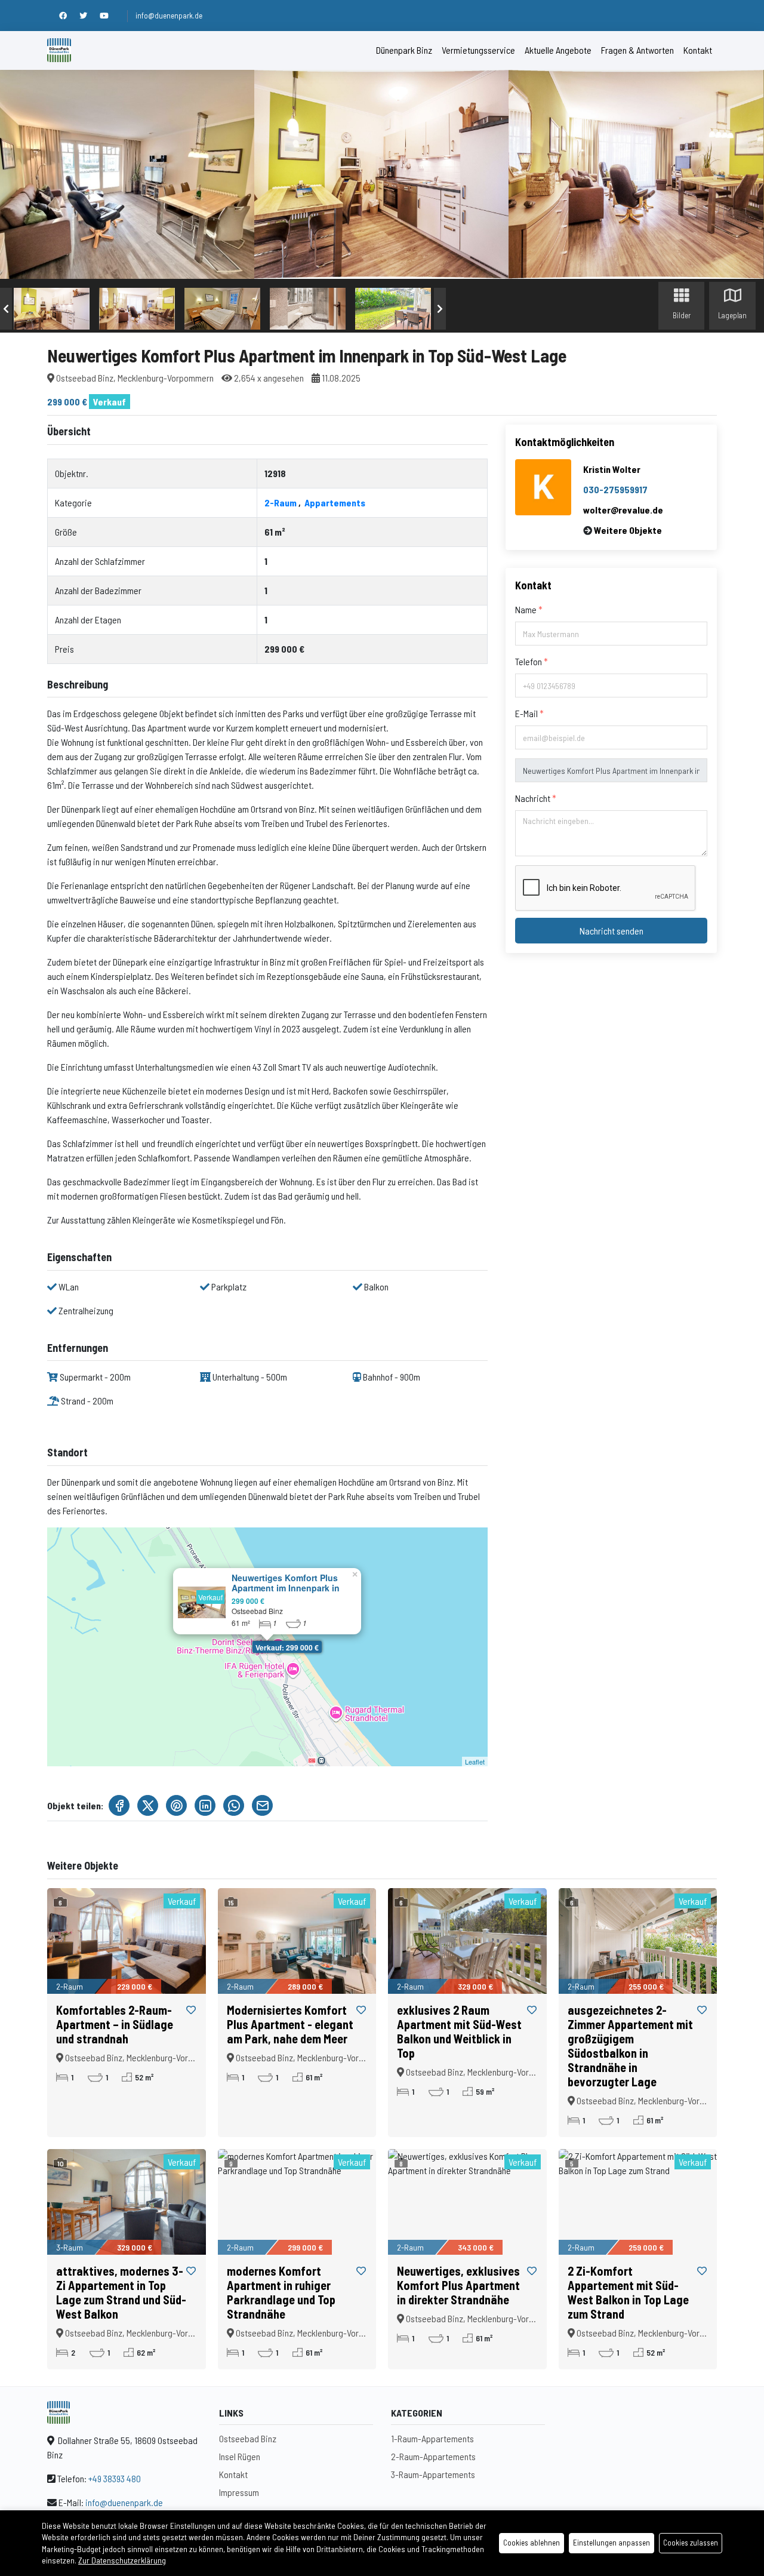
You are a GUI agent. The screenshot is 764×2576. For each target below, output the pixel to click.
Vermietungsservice (478, 50)
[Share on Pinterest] (176, 1805)
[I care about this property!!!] (191, 2010)
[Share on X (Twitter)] (148, 1805)
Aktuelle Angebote (558, 50)
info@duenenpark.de (169, 16)
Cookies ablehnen (532, 2543)
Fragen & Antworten (637, 50)
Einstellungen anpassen (611, 2543)
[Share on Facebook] (119, 1805)
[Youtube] (110, 16)
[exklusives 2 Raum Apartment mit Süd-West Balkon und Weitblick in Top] (467, 1941)
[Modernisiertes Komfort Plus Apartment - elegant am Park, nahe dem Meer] (297, 1941)
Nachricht (534, 798)
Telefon (529, 661)
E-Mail (527, 713)
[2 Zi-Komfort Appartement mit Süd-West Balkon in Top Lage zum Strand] (638, 2202)
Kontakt (698, 50)
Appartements (335, 502)
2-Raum (281, 502)
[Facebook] (69, 16)
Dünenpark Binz (404, 50)
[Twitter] (90, 16)
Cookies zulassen (691, 2543)
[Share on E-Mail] (262, 1805)
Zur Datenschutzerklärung (122, 2560)
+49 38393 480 (115, 2478)
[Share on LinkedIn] (205, 1805)
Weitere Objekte (628, 530)
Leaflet (475, 1762)
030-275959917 (615, 489)
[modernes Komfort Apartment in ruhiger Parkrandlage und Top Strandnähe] (297, 2202)
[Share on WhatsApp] (234, 1805)
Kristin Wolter (612, 469)
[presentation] (6, 309)
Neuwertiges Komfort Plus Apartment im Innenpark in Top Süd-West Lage (286, 1588)
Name (527, 609)
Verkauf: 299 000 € (287, 1647)
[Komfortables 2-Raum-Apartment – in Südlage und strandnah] (127, 1941)
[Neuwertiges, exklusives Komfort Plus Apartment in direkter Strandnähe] (467, 2202)
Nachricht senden (611, 931)
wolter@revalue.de (623, 510)
